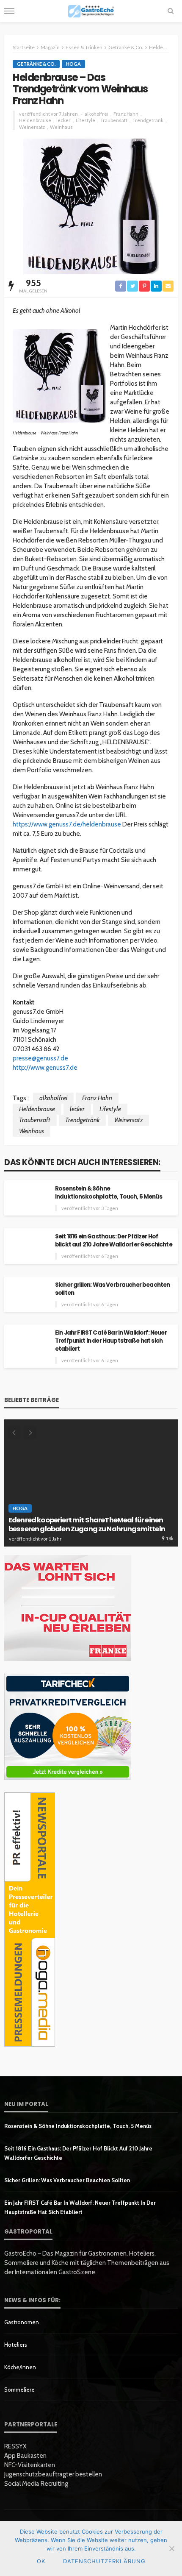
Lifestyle (85, 120)
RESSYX (15, 2446)
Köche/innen (20, 2367)
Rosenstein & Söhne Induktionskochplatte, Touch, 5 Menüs (109, 1193)
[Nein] (171, 2548)
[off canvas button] (9, 11)
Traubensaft (114, 120)
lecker (63, 120)
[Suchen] (171, 11)
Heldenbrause (35, 120)
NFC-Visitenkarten (30, 2465)
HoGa (73, 64)
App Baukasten (25, 2456)
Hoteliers (16, 2345)
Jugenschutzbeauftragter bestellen (53, 2474)
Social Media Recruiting (36, 2484)
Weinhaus (61, 127)
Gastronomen (22, 2322)
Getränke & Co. (36, 64)
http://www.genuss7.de (45, 1068)
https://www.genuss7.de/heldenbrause (67, 824)
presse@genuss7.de (40, 1058)
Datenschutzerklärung (104, 2561)
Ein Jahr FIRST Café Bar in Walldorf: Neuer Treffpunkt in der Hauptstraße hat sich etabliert (111, 1341)
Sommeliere (19, 2390)
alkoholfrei (97, 114)
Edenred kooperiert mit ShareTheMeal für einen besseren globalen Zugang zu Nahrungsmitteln (87, 1525)
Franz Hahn (126, 114)
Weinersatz (32, 127)
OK (41, 2561)
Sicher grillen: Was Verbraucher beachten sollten (112, 1289)
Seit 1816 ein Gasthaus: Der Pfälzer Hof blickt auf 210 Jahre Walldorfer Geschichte (114, 1241)
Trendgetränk (148, 120)
